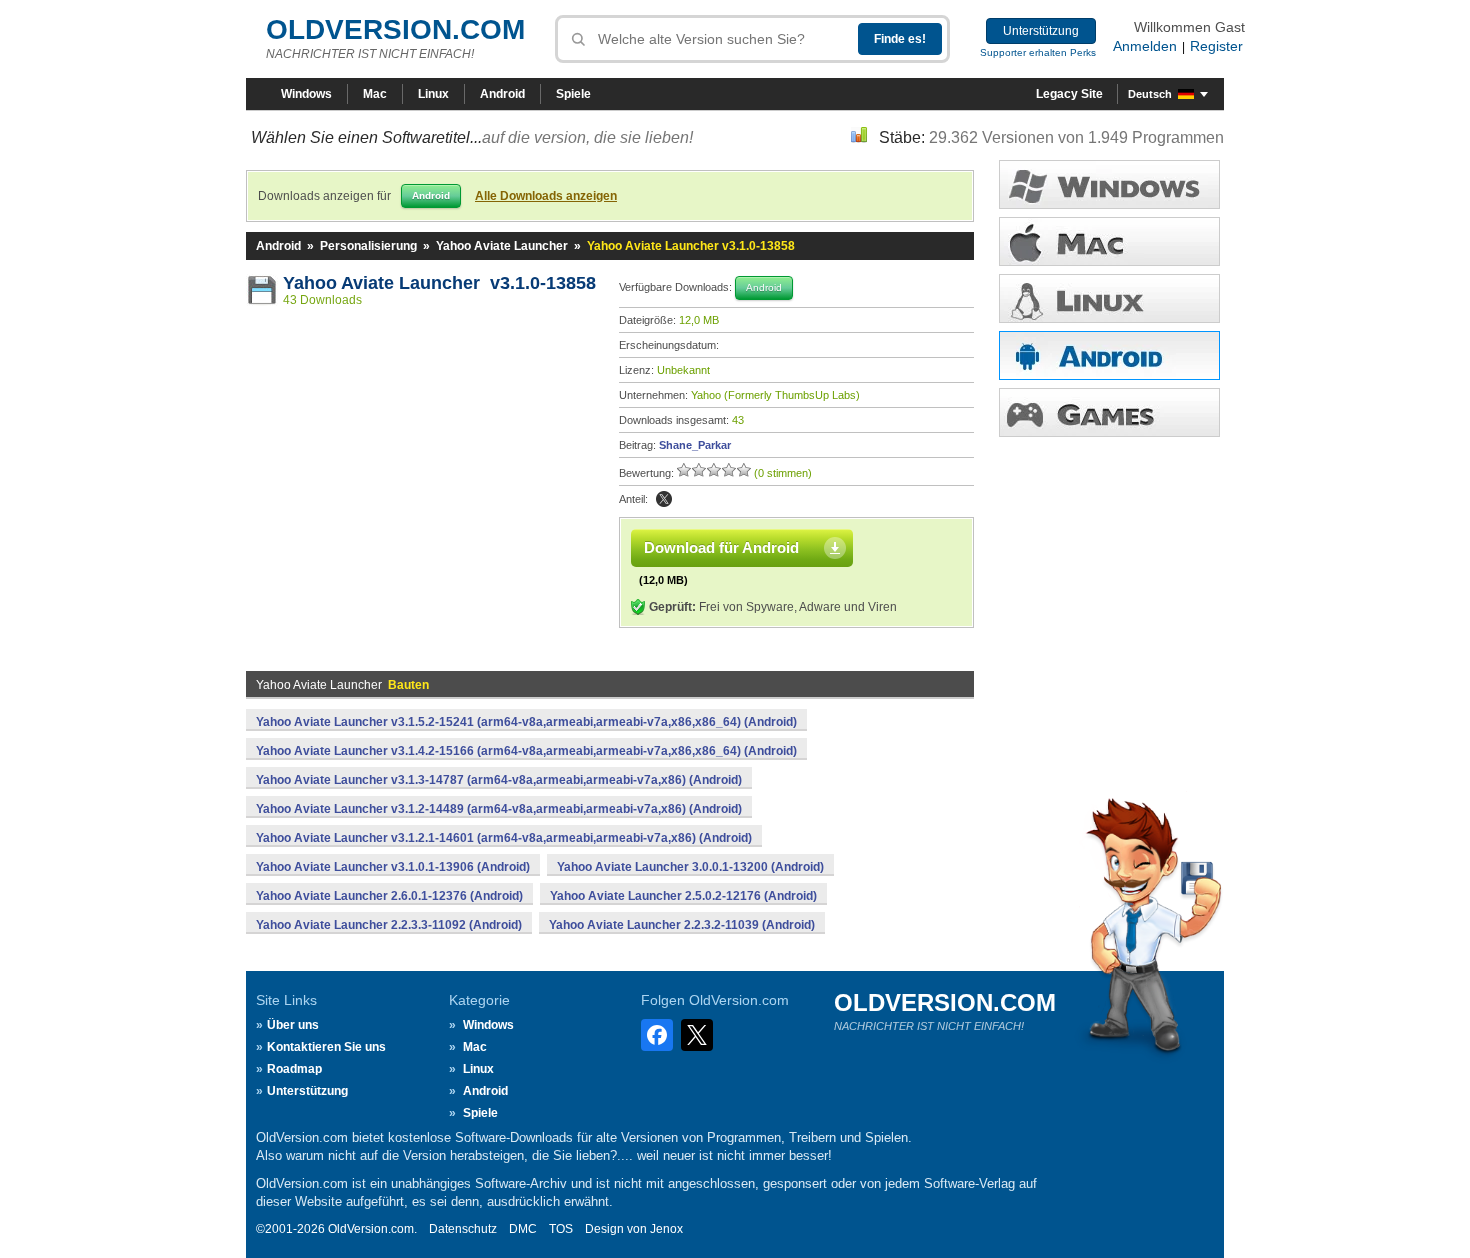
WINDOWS (1109, 184)
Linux (433, 94)
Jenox (666, 1229)
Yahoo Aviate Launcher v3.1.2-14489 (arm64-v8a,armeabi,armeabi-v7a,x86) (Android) (499, 809)
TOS (561, 1229)
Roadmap (294, 1069)
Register (1216, 46)
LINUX (1109, 298)
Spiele (573, 94)
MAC (1109, 241)
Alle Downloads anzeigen (546, 196)
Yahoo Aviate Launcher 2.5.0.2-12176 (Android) (683, 896)
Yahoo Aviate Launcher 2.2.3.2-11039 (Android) (682, 925)
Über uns (293, 1025)
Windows (306, 94)
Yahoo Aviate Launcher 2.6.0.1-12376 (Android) (389, 896)
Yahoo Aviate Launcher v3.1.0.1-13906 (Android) (393, 867)
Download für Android (721, 547)
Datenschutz (463, 1229)
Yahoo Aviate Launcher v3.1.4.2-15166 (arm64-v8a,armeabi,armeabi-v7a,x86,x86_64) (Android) (526, 751)
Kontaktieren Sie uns (326, 1047)
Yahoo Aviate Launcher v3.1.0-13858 (439, 283)
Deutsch (1150, 94)
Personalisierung (368, 246)
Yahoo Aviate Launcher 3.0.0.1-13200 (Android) (690, 867)
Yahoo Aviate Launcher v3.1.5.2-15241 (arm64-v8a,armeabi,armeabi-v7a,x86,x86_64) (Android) (526, 722)
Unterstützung (1041, 31)
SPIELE (1109, 412)
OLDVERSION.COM (395, 29)
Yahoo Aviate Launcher (502, 246)
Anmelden (1145, 46)
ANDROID (1109, 355)
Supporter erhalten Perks (1038, 52)
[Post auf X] (664, 499)
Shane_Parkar (695, 445)
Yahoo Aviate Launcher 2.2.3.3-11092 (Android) (389, 925)
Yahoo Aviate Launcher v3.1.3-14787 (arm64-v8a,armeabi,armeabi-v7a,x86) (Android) (499, 780)
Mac (375, 94)
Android (502, 94)
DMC (523, 1229)
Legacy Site (1069, 94)
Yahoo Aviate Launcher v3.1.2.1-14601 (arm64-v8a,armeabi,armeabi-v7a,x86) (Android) (504, 838)
